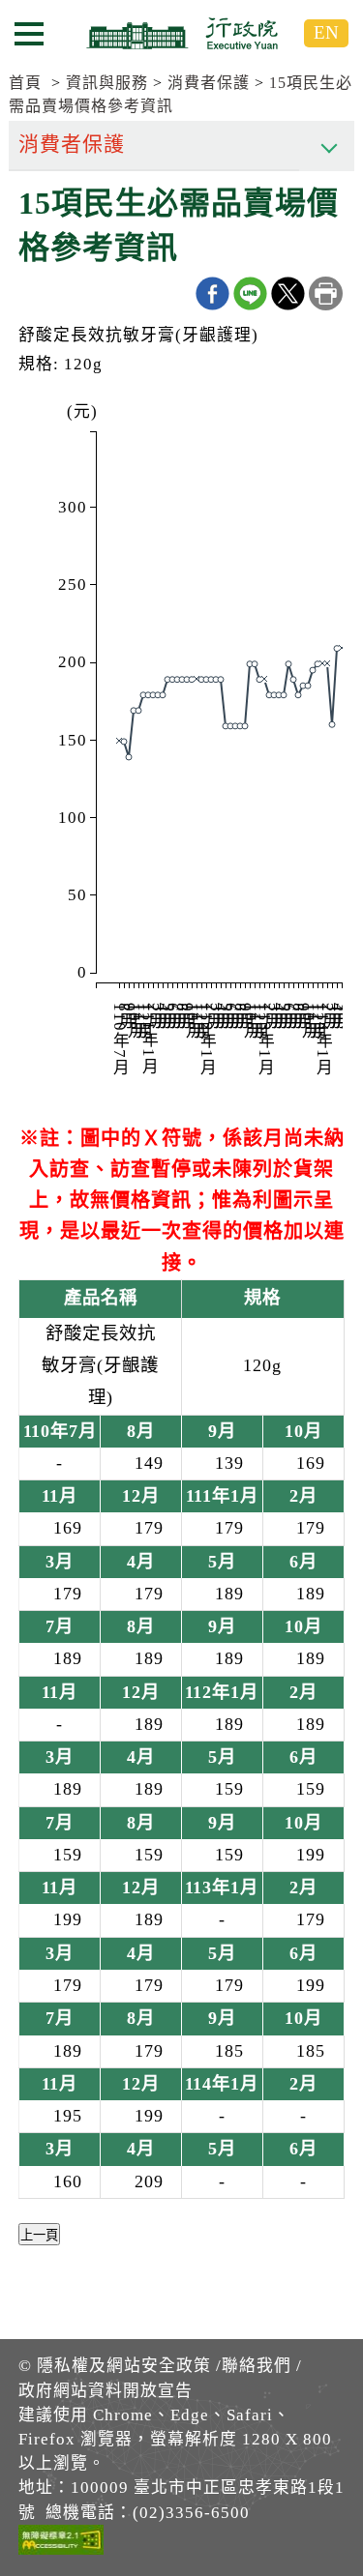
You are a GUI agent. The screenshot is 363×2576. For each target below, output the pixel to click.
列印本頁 (326, 293)
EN (326, 32)
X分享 (288, 293)
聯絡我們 (257, 2366)
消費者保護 (209, 83)
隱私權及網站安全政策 (124, 2366)
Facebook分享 (212, 293)
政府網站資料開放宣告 (106, 2391)
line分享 (250, 293)
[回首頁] (182, 33)
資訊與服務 (107, 83)
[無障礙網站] (61, 2543)
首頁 (25, 83)
